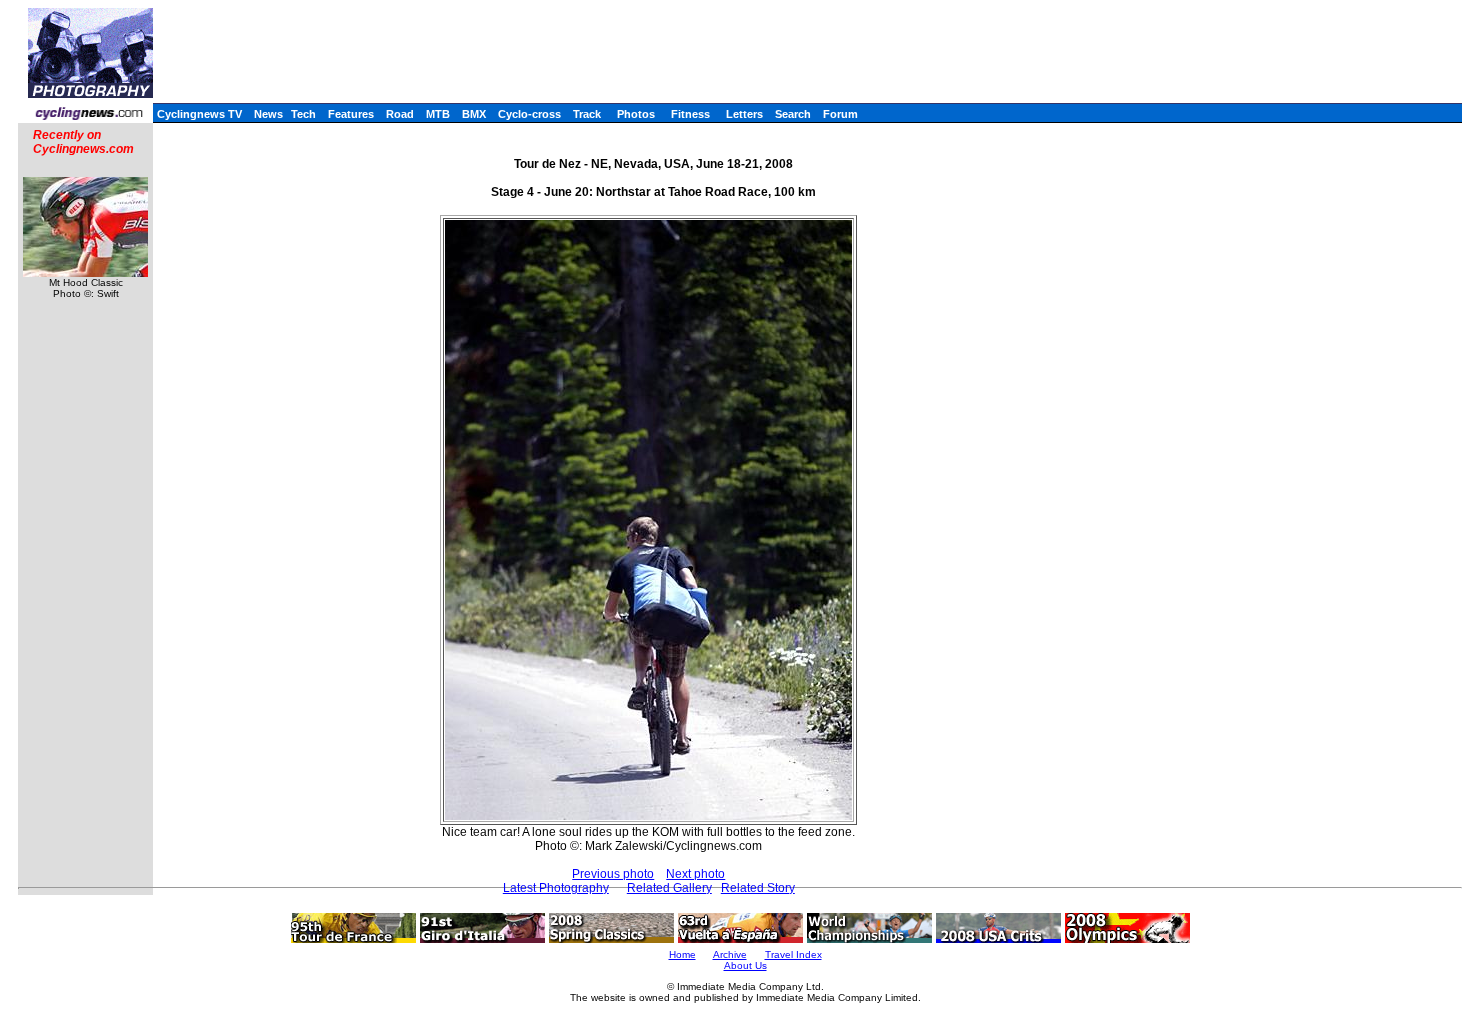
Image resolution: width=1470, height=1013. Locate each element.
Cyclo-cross (529, 114)
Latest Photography (556, 888)
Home (682, 954)
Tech (303, 114)
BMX (474, 114)
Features (351, 114)
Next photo (695, 874)
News (268, 114)
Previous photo (613, 874)
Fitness (690, 114)
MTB (438, 114)
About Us (745, 965)
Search (793, 114)
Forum (840, 114)
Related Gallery (669, 888)
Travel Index (793, 954)
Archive (730, 954)
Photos (636, 114)
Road (400, 114)
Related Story (758, 888)
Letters (744, 114)
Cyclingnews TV (199, 114)
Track (587, 114)
